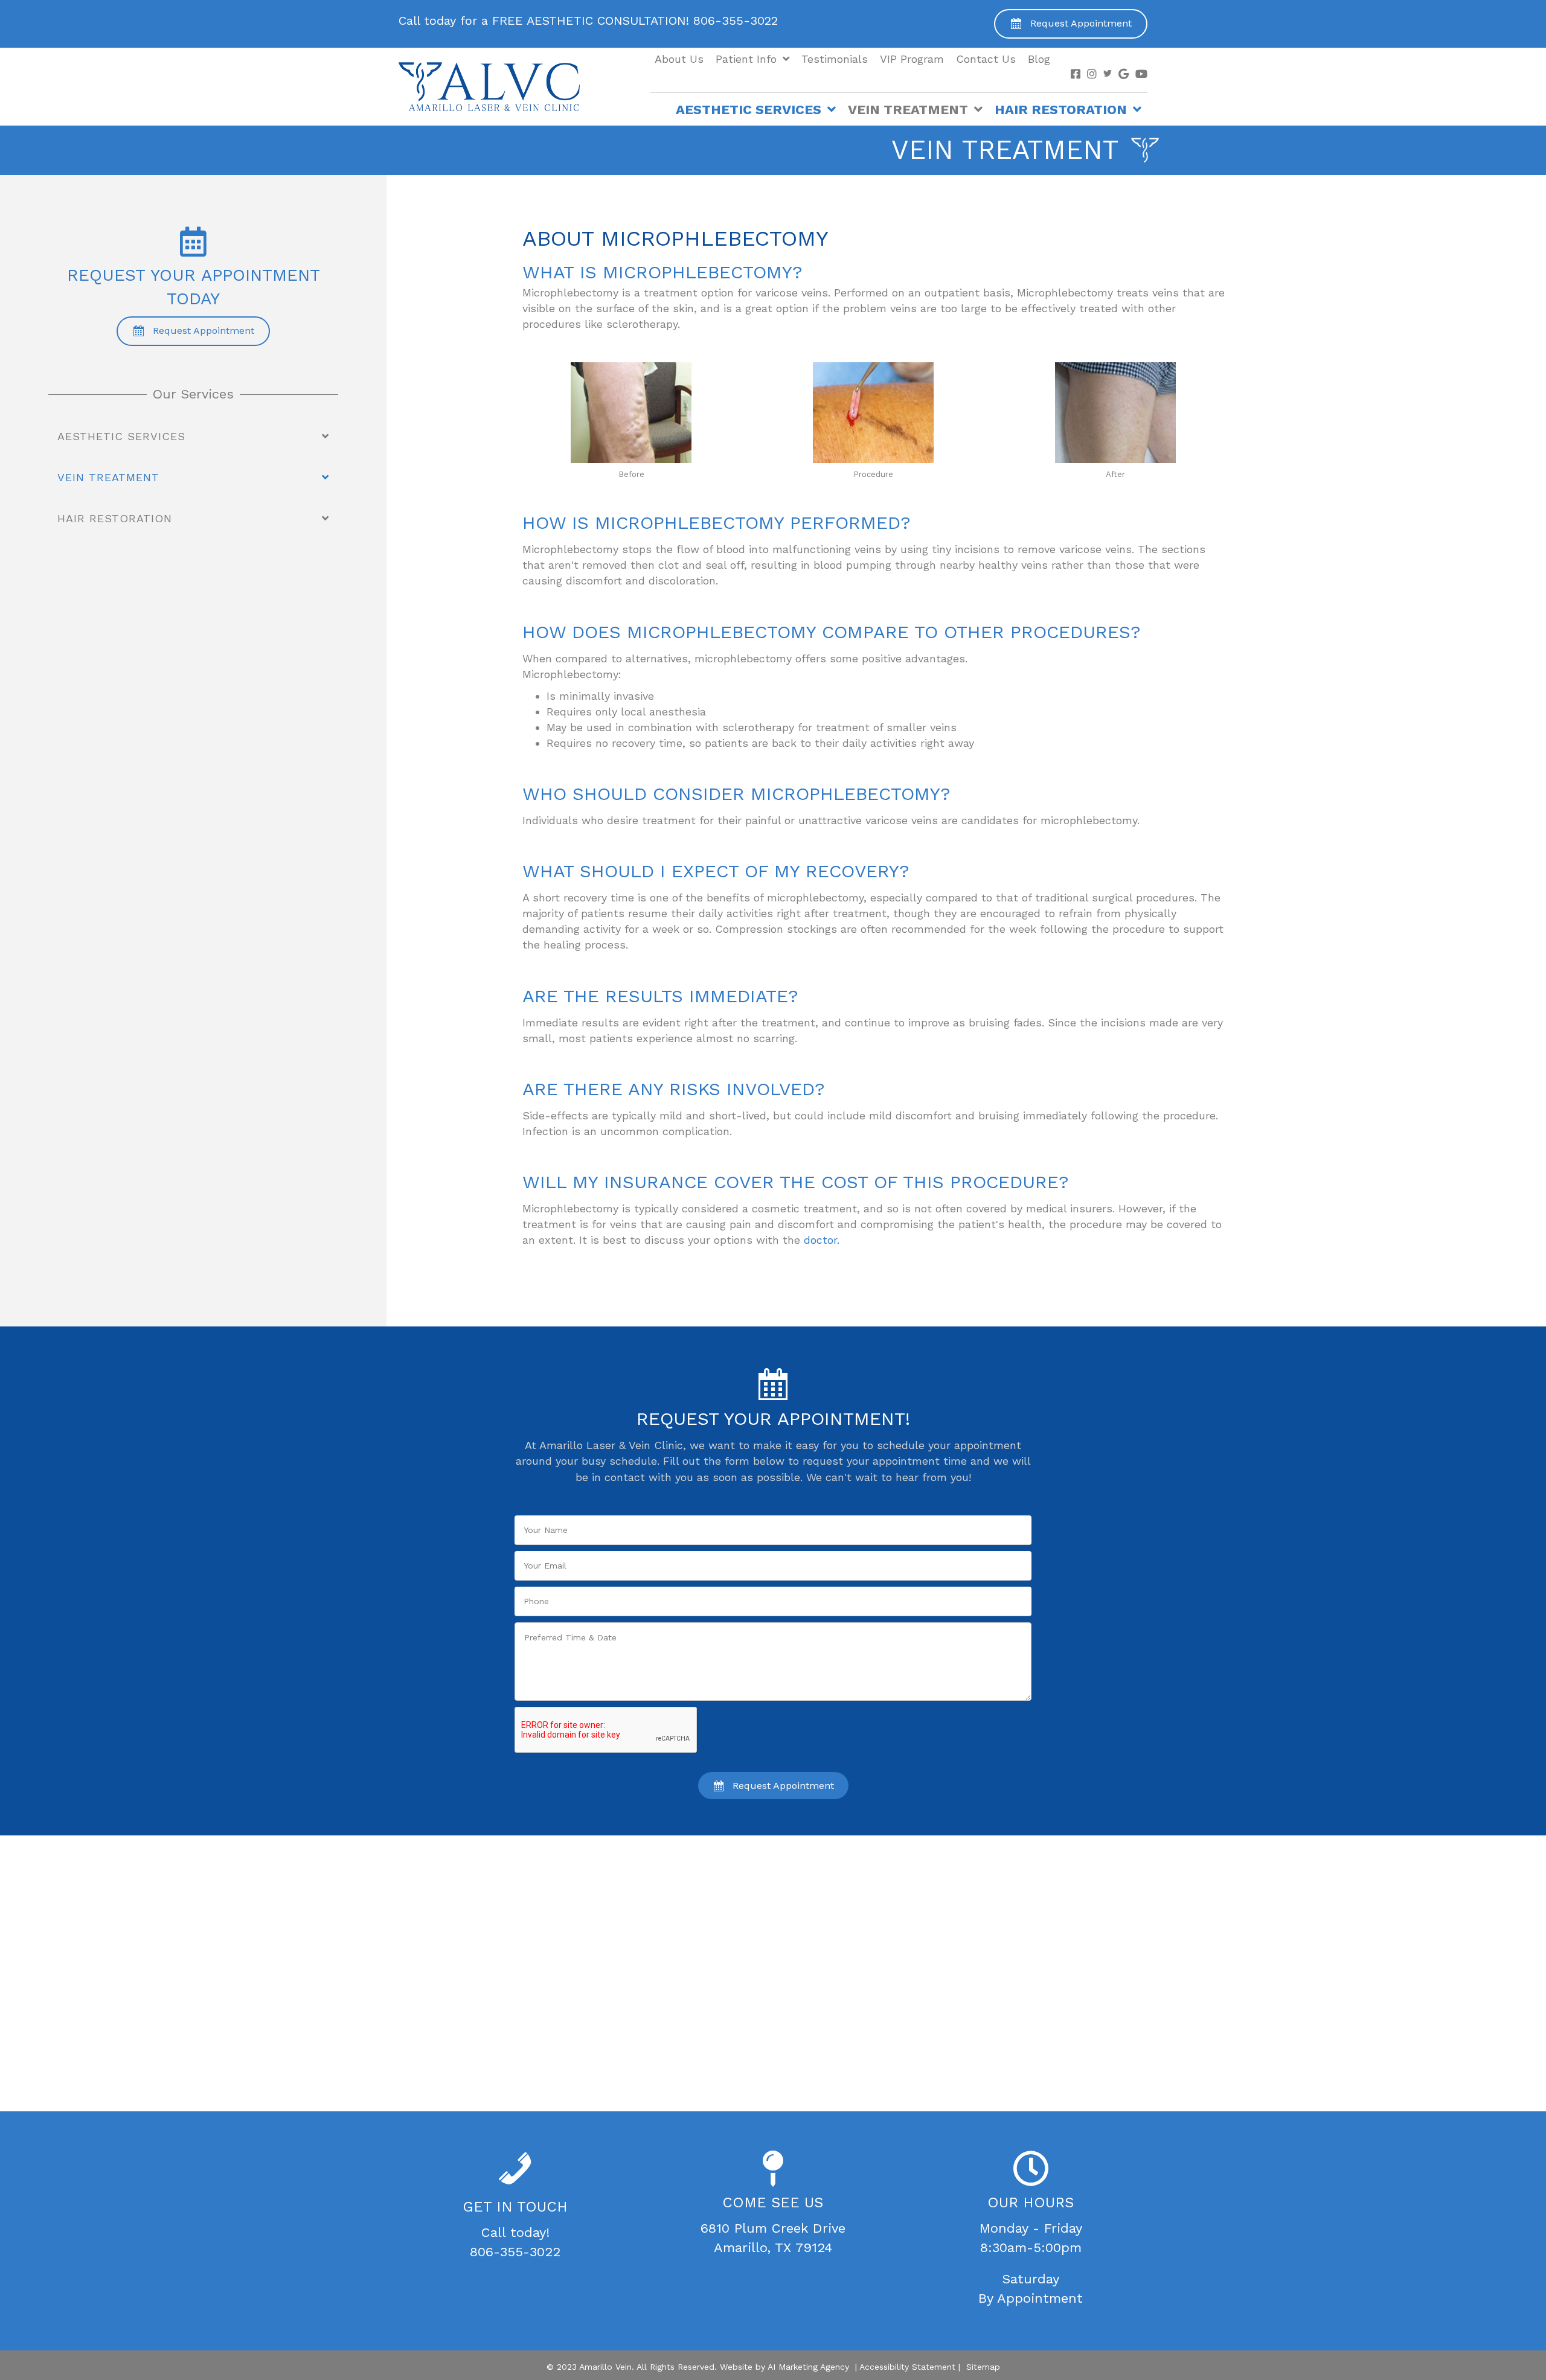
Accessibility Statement (907, 2367)
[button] (1071, 24)
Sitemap (983, 2367)
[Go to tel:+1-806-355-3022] (618, 24)
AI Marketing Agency (808, 2367)
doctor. (822, 1240)
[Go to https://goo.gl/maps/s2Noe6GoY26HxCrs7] (773, 2206)
